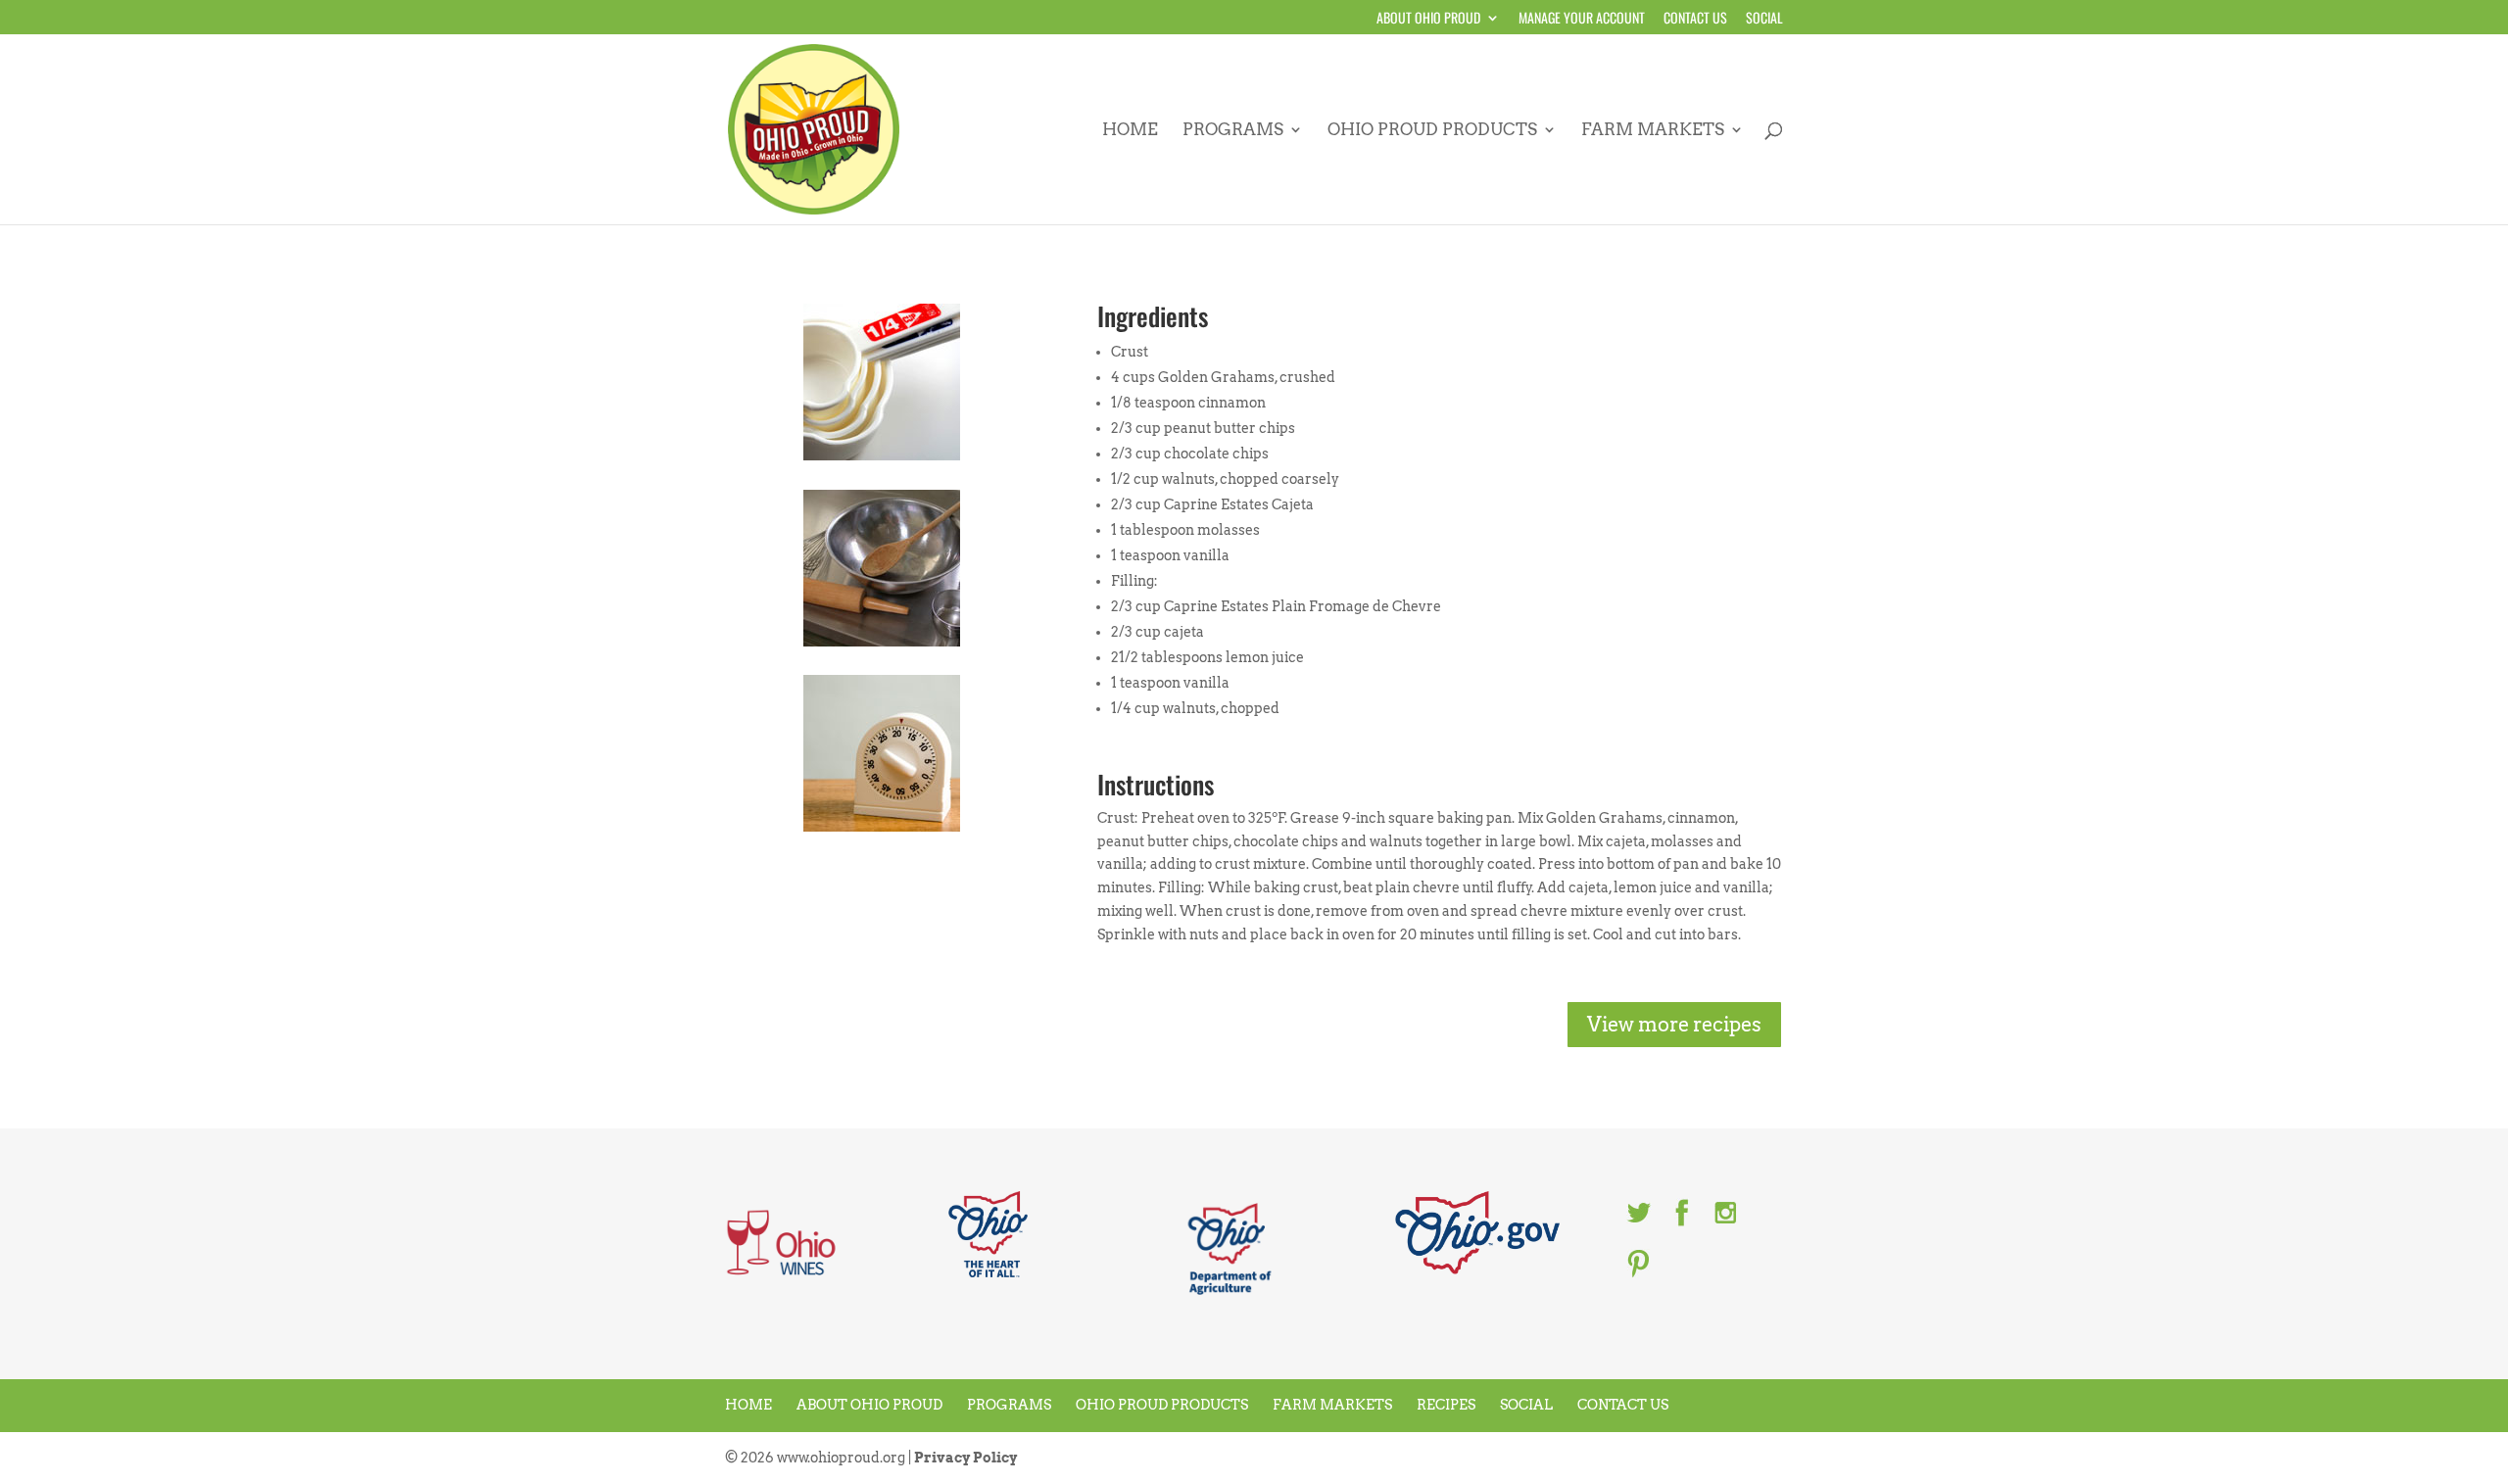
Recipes (1446, 1405)
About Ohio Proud (1428, 19)
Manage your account (1582, 19)
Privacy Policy (965, 1458)
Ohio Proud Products (1432, 131)
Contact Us (1695, 19)
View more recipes (1674, 1025)
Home (1130, 131)
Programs (1233, 131)
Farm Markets (1653, 131)
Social (1764, 19)
